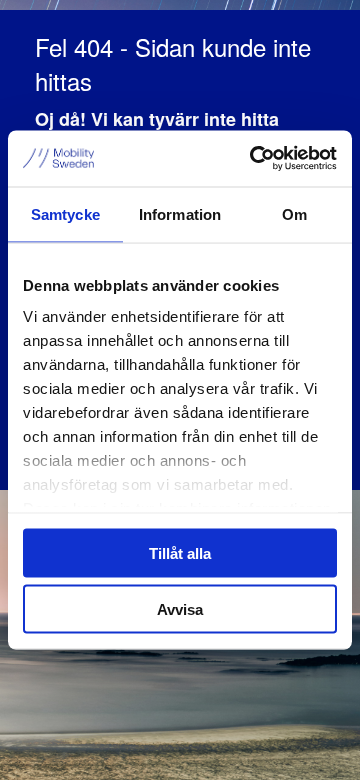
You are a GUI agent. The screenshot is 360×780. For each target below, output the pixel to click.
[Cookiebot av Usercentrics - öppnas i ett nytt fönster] (254, 159)
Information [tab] (180, 213)
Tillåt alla (180, 552)
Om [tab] (294, 213)
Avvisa (180, 609)
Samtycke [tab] (65, 213)
